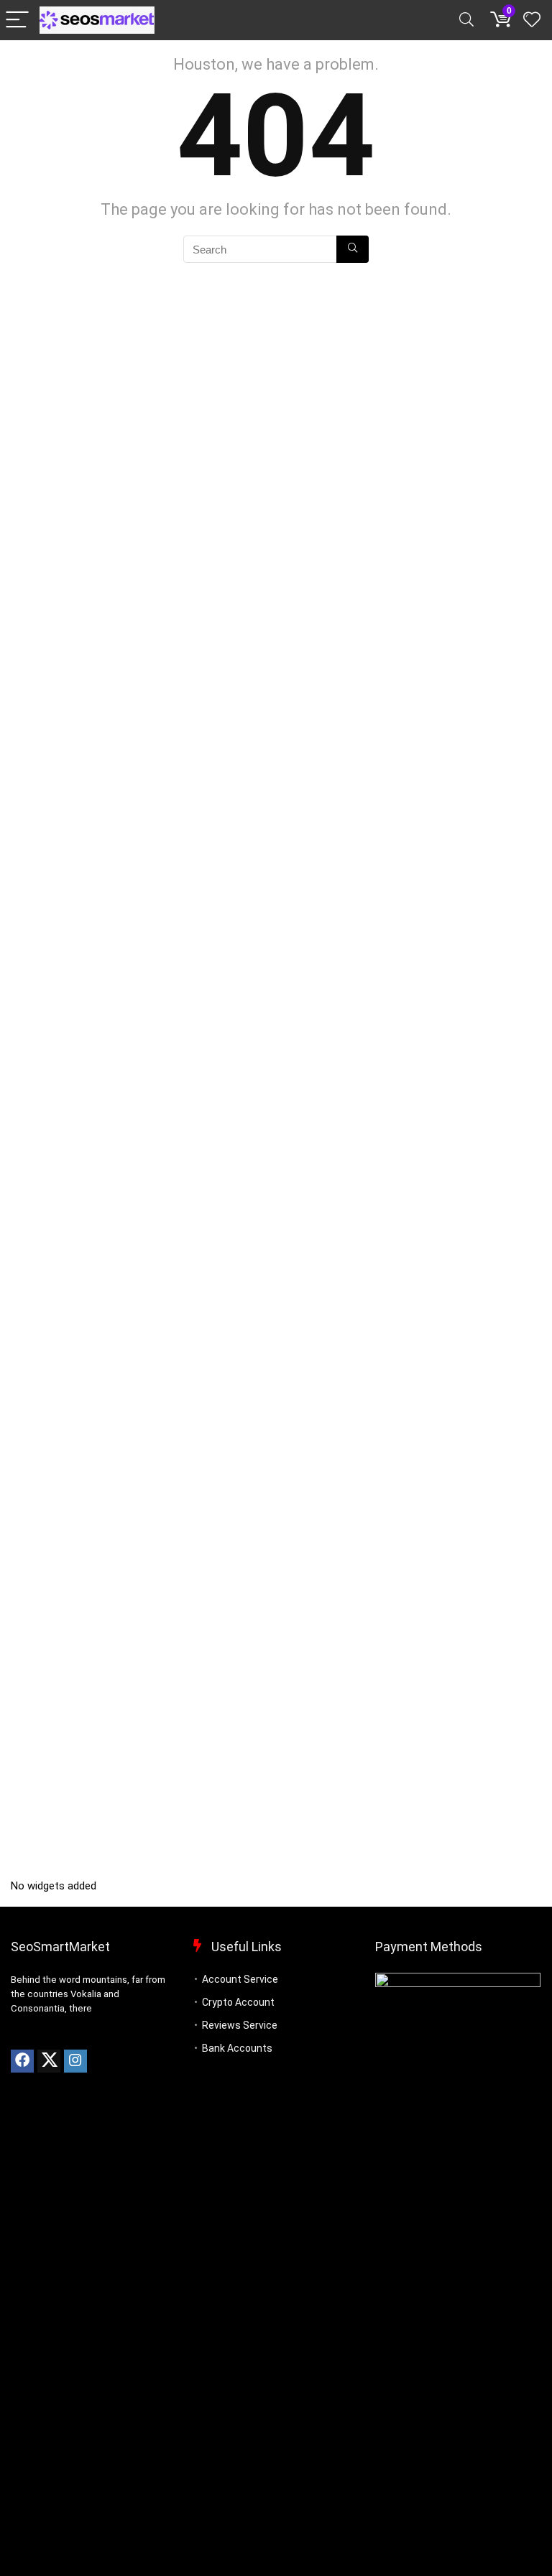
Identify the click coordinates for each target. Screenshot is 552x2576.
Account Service (240, 1979)
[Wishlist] (532, 20)
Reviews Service (240, 2025)
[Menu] (17, 20)
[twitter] (49, 2061)
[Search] (466, 20)
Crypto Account (238, 2002)
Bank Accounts (237, 2048)
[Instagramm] (75, 2061)
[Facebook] (22, 2061)
